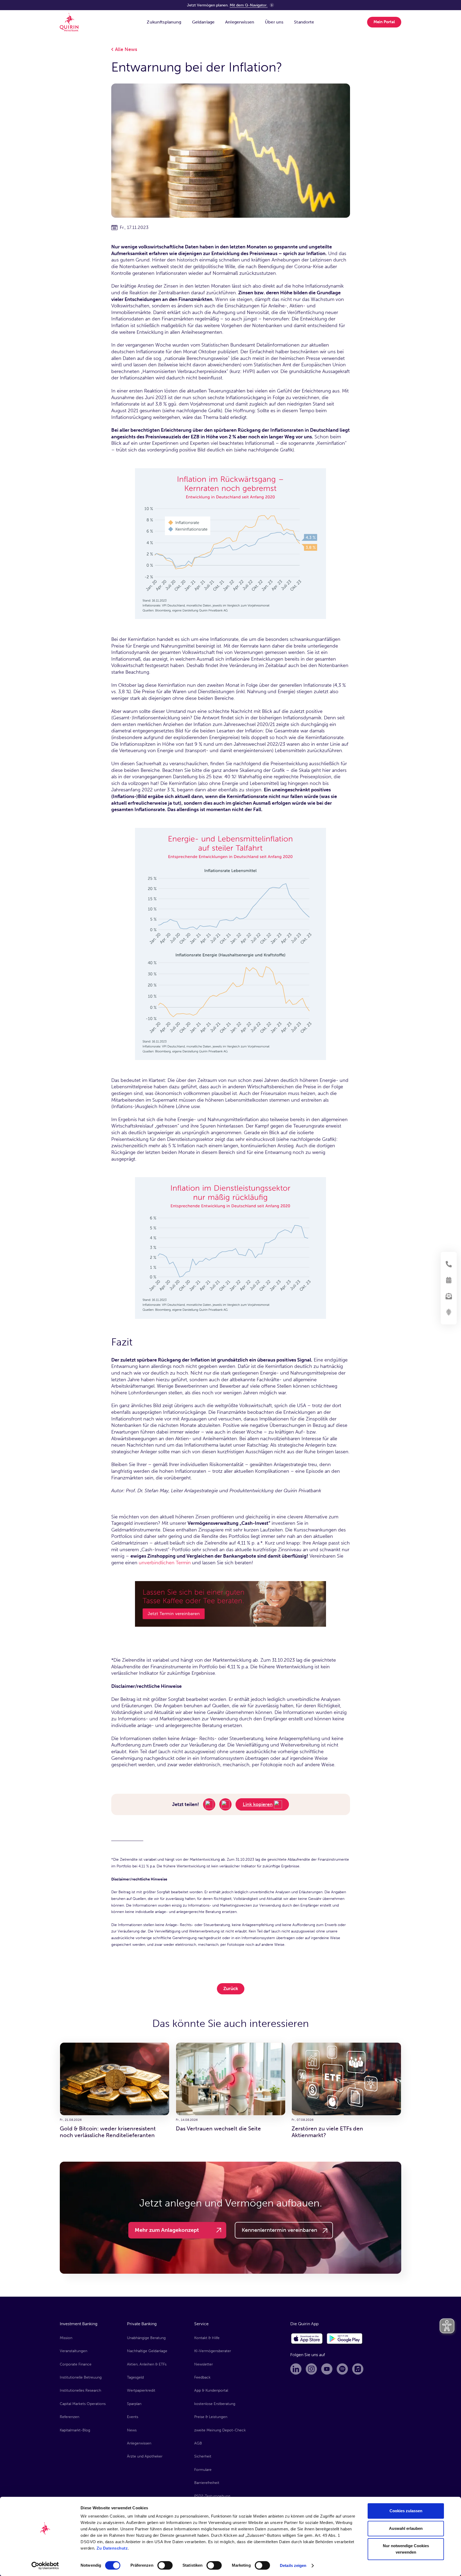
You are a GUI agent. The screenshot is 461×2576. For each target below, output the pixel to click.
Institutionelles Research (80, 2390)
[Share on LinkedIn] (209, 1804)
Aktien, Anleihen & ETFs (147, 2364)
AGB (198, 2443)
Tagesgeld (135, 2377)
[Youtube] (327, 2369)
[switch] (165, 2565)
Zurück (231, 1988)
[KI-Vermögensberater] (449, 1312)
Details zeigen (293, 2565)
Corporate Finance (76, 2364)
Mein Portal (384, 22)
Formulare (203, 2470)
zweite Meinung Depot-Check (220, 2430)
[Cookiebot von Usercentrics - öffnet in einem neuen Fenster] (45, 2566)
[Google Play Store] (345, 2339)
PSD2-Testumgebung (212, 2496)
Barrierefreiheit (207, 2483)
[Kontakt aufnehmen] (449, 1264)
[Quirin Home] (69, 22)
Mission (66, 2338)
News (132, 2430)
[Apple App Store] (307, 2339)
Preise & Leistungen (211, 2417)
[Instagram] (311, 2369)
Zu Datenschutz (112, 2548)
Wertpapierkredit (141, 2390)
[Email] (225, 1804)
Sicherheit (203, 2456)
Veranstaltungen (73, 2351)
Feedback (202, 2377)
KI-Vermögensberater (213, 2351)
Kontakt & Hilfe (207, 2338)
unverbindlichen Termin (165, 1563)
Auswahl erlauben (406, 2528)
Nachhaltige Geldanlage (147, 2351)
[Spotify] (342, 2369)
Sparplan (134, 2404)
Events (133, 2417)
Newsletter (204, 2364)
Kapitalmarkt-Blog (75, 2430)
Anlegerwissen (139, 2443)
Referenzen (69, 2417)
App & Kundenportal (211, 2390)
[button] (164, 22)
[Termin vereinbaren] (449, 1280)
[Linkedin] (296, 2369)
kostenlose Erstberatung (215, 2404)
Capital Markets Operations (83, 2404)
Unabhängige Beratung (146, 2338)
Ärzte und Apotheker (145, 2456)
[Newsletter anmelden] (449, 1296)
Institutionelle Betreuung (81, 2377)
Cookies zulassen (406, 2511)
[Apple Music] (358, 2369)
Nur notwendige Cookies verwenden (406, 2549)
